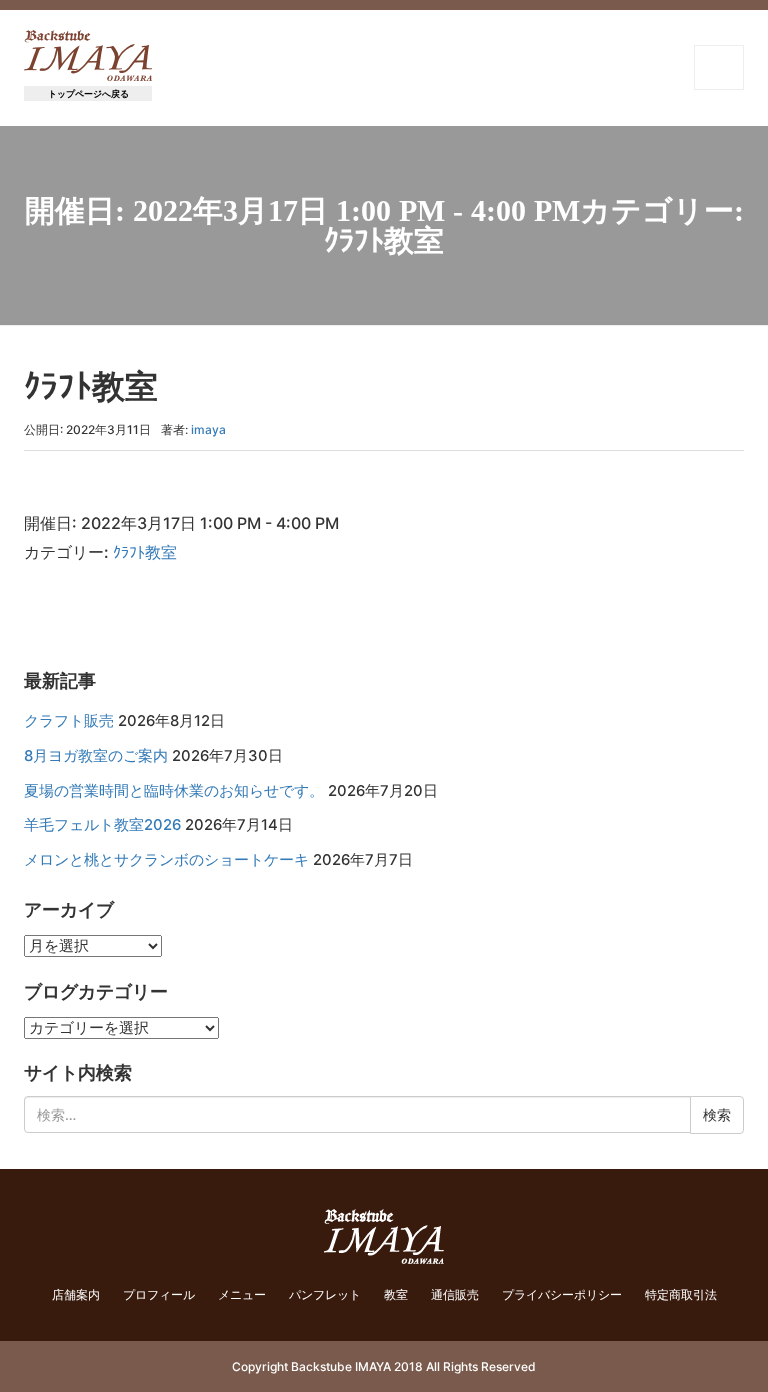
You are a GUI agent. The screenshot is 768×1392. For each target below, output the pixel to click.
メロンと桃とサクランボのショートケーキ (166, 860)
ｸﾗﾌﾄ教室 (145, 552)
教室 (396, 1294)
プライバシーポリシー (562, 1294)
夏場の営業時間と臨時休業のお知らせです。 (174, 791)
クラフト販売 (69, 721)
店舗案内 (76, 1294)
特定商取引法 (681, 1294)
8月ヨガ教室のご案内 (96, 756)
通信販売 (455, 1294)
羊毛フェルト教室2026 (102, 825)
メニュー (242, 1294)
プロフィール (159, 1294)
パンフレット (325, 1294)
